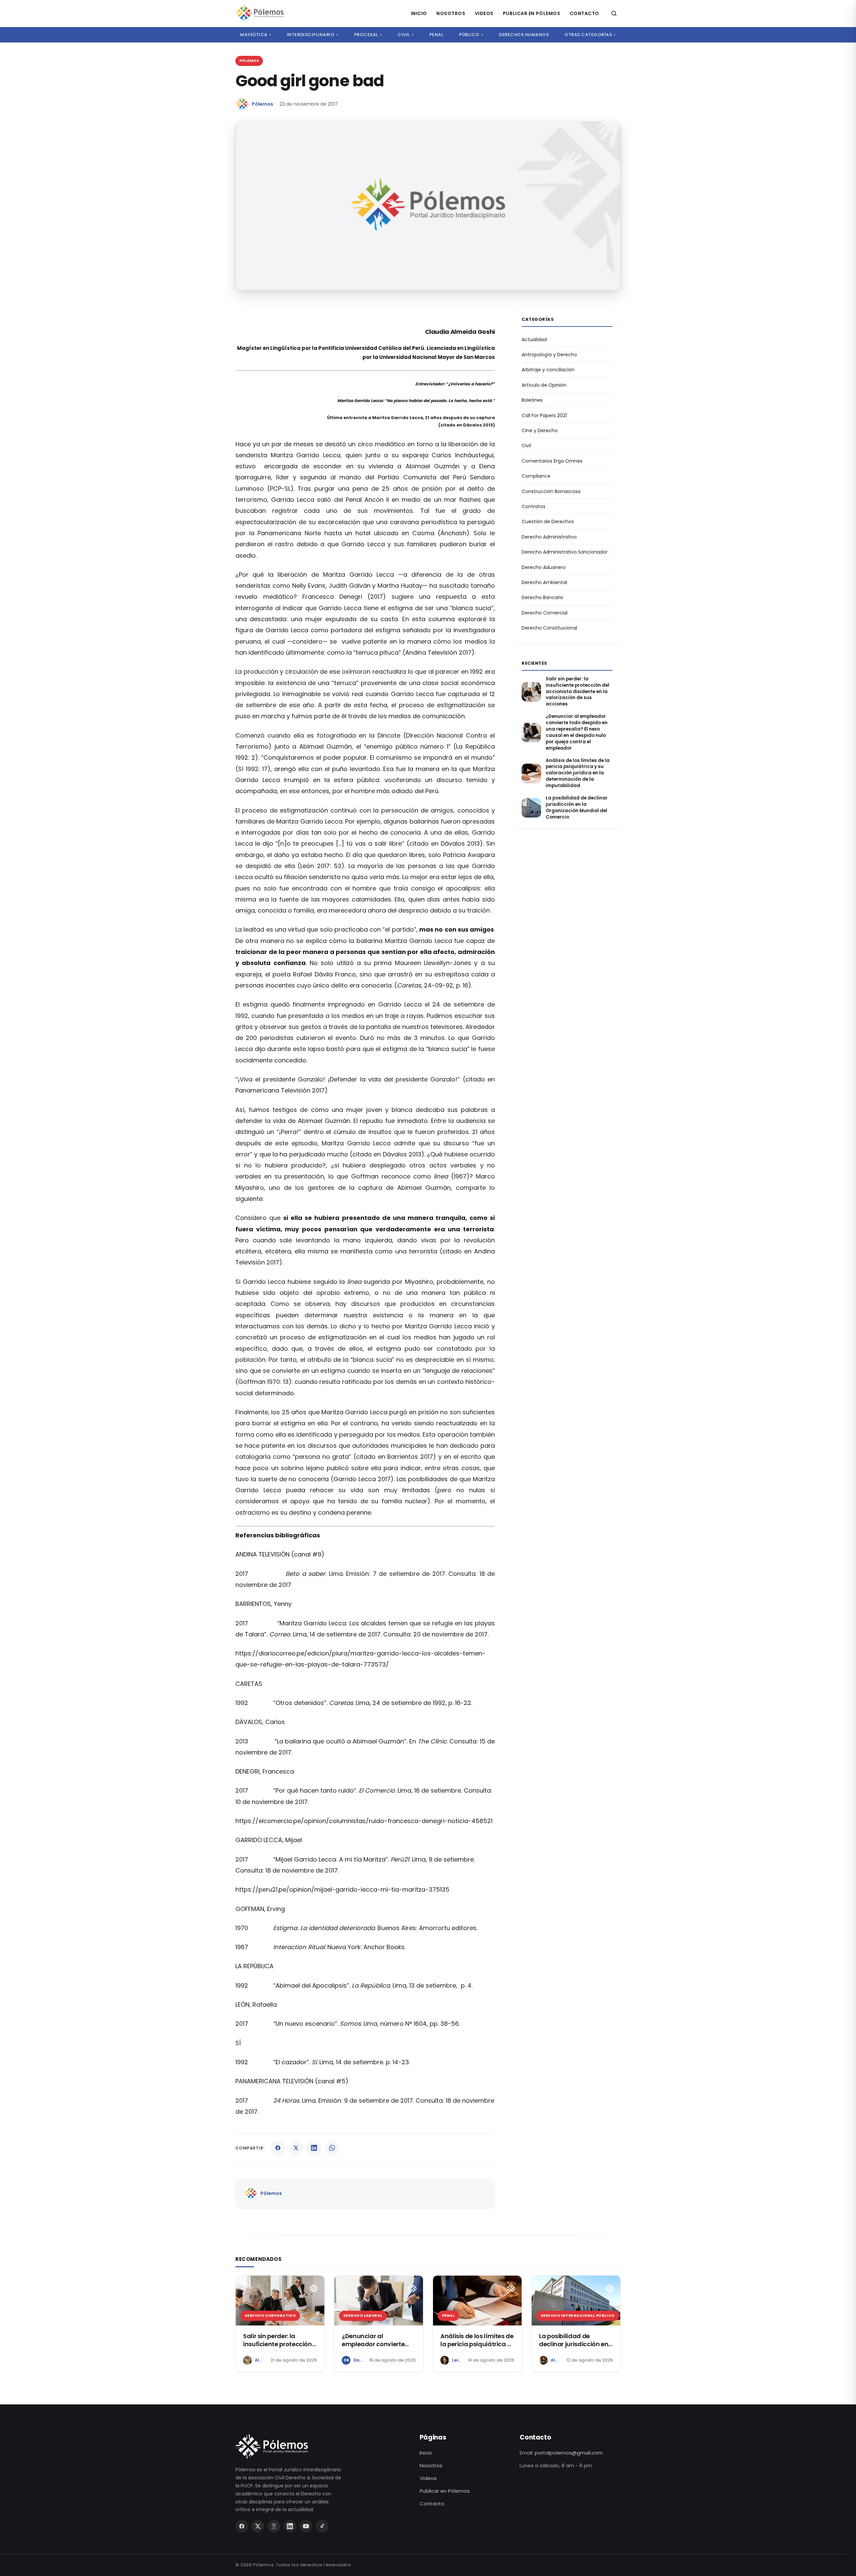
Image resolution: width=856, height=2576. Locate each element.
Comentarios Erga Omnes (552, 461)
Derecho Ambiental (544, 582)
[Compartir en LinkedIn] (314, 2148)
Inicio (419, 13)
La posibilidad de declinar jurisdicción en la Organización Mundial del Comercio (577, 808)
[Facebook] (242, 2526)
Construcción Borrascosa (551, 491)
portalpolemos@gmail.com (569, 2453)
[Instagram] (274, 2526)
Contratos (533, 506)
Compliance (536, 476)
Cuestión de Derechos (548, 521)
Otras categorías (590, 35)
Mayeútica (256, 35)
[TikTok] (322, 2526)
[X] (258, 2526)
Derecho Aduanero (544, 567)
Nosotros (451, 13)
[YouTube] (306, 2526)
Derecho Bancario (543, 597)
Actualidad (534, 340)
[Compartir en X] (296, 2148)
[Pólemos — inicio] (259, 13)
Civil (406, 35)
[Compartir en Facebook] (278, 2148)
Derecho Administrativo (549, 537)
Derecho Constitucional (549, 628)
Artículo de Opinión (544, 385)
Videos (484, 13)
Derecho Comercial (545, 613)
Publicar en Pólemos (532, 13)
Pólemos (262, 104)
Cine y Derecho (540, 431)
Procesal (368, 35)
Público (471, 35)
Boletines (532, 400)
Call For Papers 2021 (544, 415)
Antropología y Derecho (549, 355)
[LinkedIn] (290, 2526)
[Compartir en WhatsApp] (332, 2148)
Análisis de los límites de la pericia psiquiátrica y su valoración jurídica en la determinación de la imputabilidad (578, 773)
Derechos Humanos (524, 35)
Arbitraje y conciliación (548, 370)
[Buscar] (614, 13)
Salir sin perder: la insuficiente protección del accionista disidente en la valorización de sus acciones (577, 692)
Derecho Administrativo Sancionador (565, 552)
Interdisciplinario (313, 35)
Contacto (584, 13)
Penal (437, 35)
